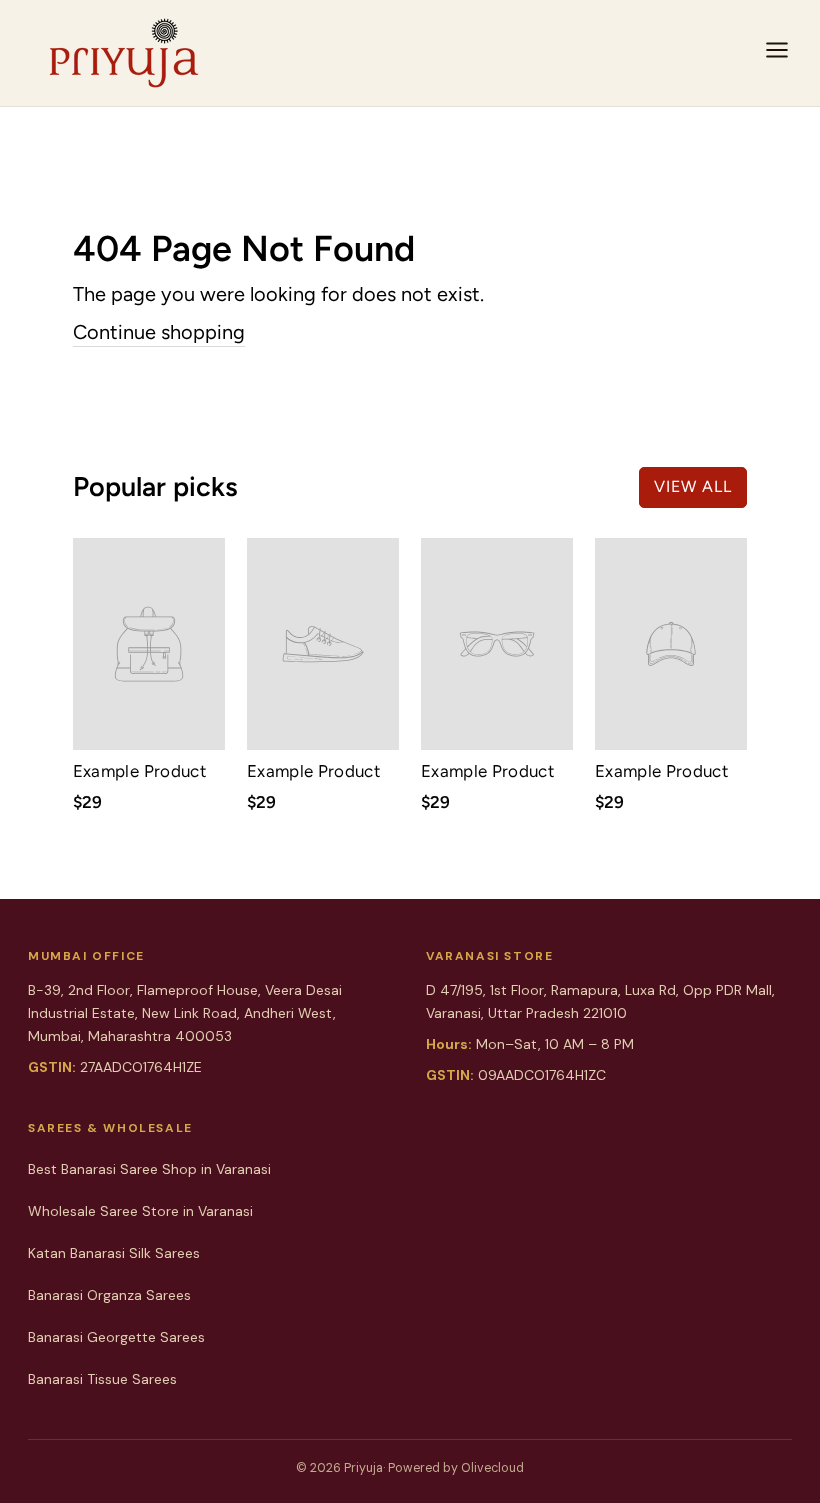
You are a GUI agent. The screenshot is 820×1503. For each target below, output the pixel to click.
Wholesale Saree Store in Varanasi (140, 1211)
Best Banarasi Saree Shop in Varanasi (149, 1169)
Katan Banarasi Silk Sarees (114, 1253)
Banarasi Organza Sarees (109, 1295)
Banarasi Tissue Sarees (102, 1379)
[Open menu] (777, 53)
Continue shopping (159, 332)
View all (693, 486)
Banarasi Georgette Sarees (116, 1337)
